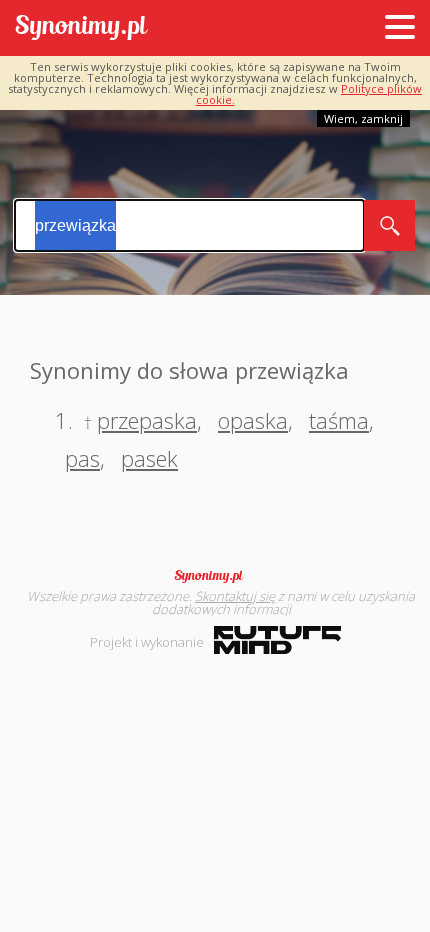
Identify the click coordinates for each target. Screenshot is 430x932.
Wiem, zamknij (363, 118)
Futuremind (277, 640)
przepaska (147, 420)
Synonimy (215, 576)
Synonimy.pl (81, 28)
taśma (339, 420)
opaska (253, 420)
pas (82, 458)
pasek (149, 458)
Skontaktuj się (235, 596)
